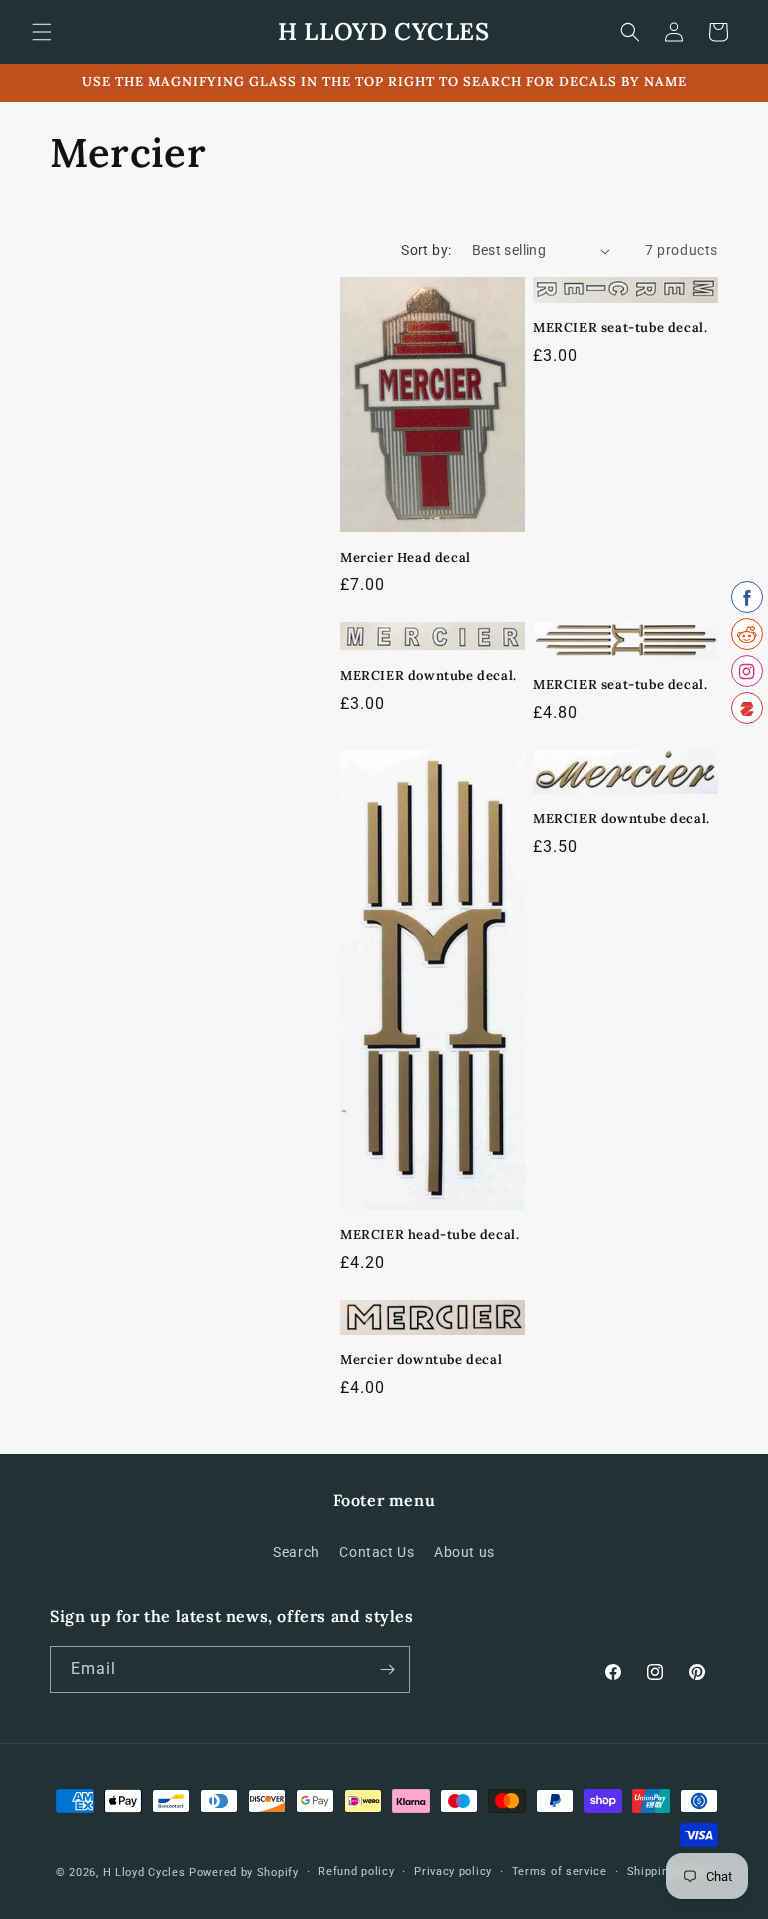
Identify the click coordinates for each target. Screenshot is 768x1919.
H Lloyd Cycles (144, 1872)
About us (464, 1552)
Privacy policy (453, 1871)
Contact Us (376, 1552)
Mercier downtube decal (421, 1360)
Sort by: (426, 250)
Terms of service (559, 1871)
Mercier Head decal (405, 558)
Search (296, 1552)
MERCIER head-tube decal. (429, 1235)
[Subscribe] (387, 1669)
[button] (42, 32)
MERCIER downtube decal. (428, 676)
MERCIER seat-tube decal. (620, 328)
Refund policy (356, 1871)
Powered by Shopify (244, 1872)
